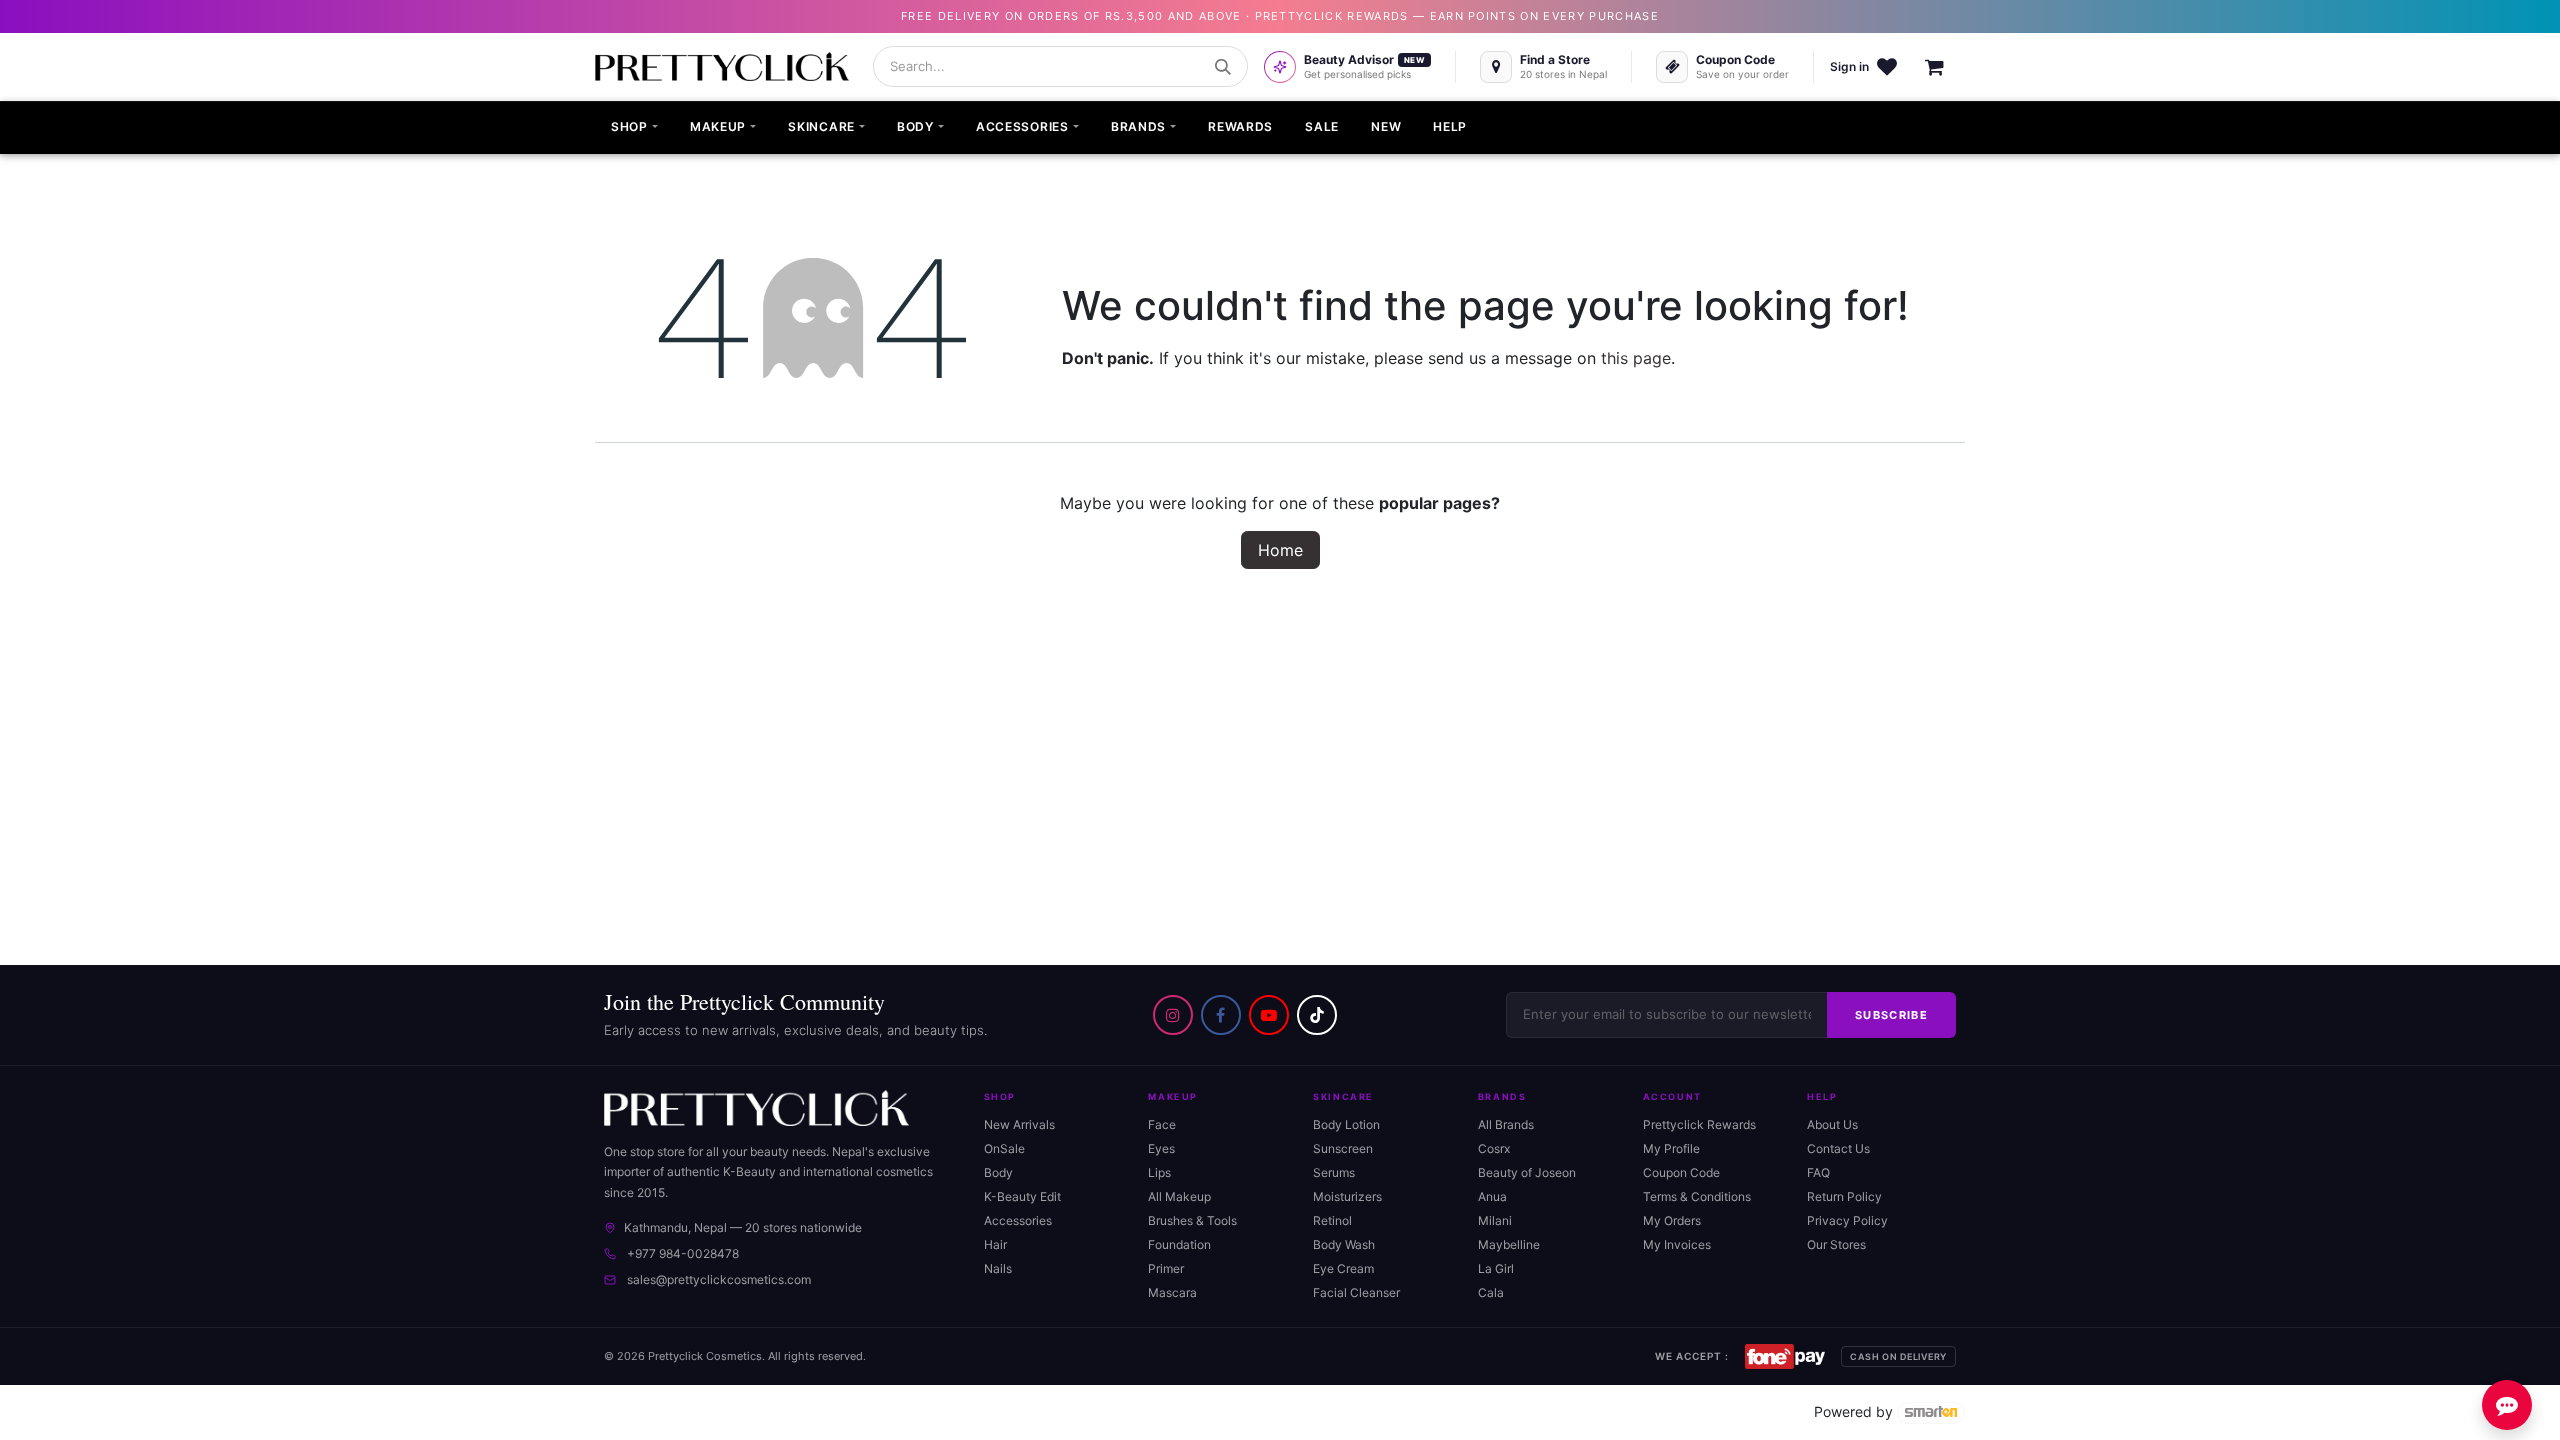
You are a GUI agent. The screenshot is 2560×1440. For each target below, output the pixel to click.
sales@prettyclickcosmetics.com (719, 1279)
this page (1636, 358)
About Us (1832, 1124)
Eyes (1161, 1148)
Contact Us (1838, 1148)
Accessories (1018, 1220)
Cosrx (1494, 1148)
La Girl (1496, 1268)
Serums (1334, 1172)
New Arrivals (1019, 1124)
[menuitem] (634, 128)
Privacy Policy (1847, 1220)
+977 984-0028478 (683, 1253)
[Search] (1223, 67)
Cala (1491, 1292)
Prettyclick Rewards (1699, 1124)
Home (1280, 550)
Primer (1166, 1268)
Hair (995, 1244)
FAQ (1818, 1172)
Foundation (1179, 1244)
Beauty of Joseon (1527, 1172)
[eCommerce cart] (1945, 67)
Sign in (1849, 66)
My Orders (1672, 1220)
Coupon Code (1681, 1172)
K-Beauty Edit (1022, 1196)
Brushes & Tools (1192, 1220)
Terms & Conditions (1697, 1196)
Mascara (1172, 1292)
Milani (1495, 1220)
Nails (998, 1268)
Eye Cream (1343, 1268)
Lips (1159, 1172)
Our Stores (1836, 1244)
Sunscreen (1343, 1148)
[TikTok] (1317, 1015)
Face (1162, 1124)
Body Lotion (1346, 1124)
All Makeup (1179, 1196)
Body (998, 1172)
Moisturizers (1347, 1196)
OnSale (1004, 1148)
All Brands (1506, 1124)
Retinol (1332, 1220)
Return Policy (1844, 1196)
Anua (1492, 1196)
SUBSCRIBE (1891, 1015)
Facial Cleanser (1356, 1292)
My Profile (1671, 1148)
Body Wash (1344, 1244)
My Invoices (1677, 1244)
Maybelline (1509, 1244)
